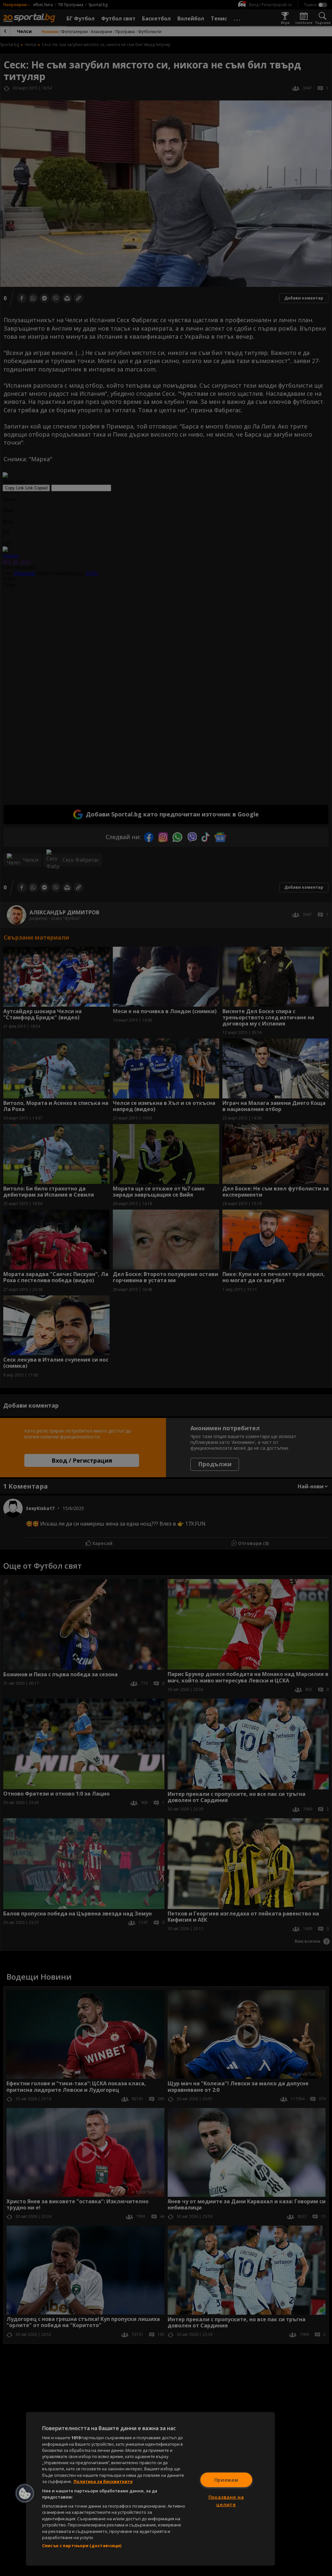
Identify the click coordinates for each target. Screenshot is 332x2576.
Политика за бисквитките (103, 2481)
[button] (25, 2493)
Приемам (226, 2480)
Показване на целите (226, 2501)
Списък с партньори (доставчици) (82, 2546)
